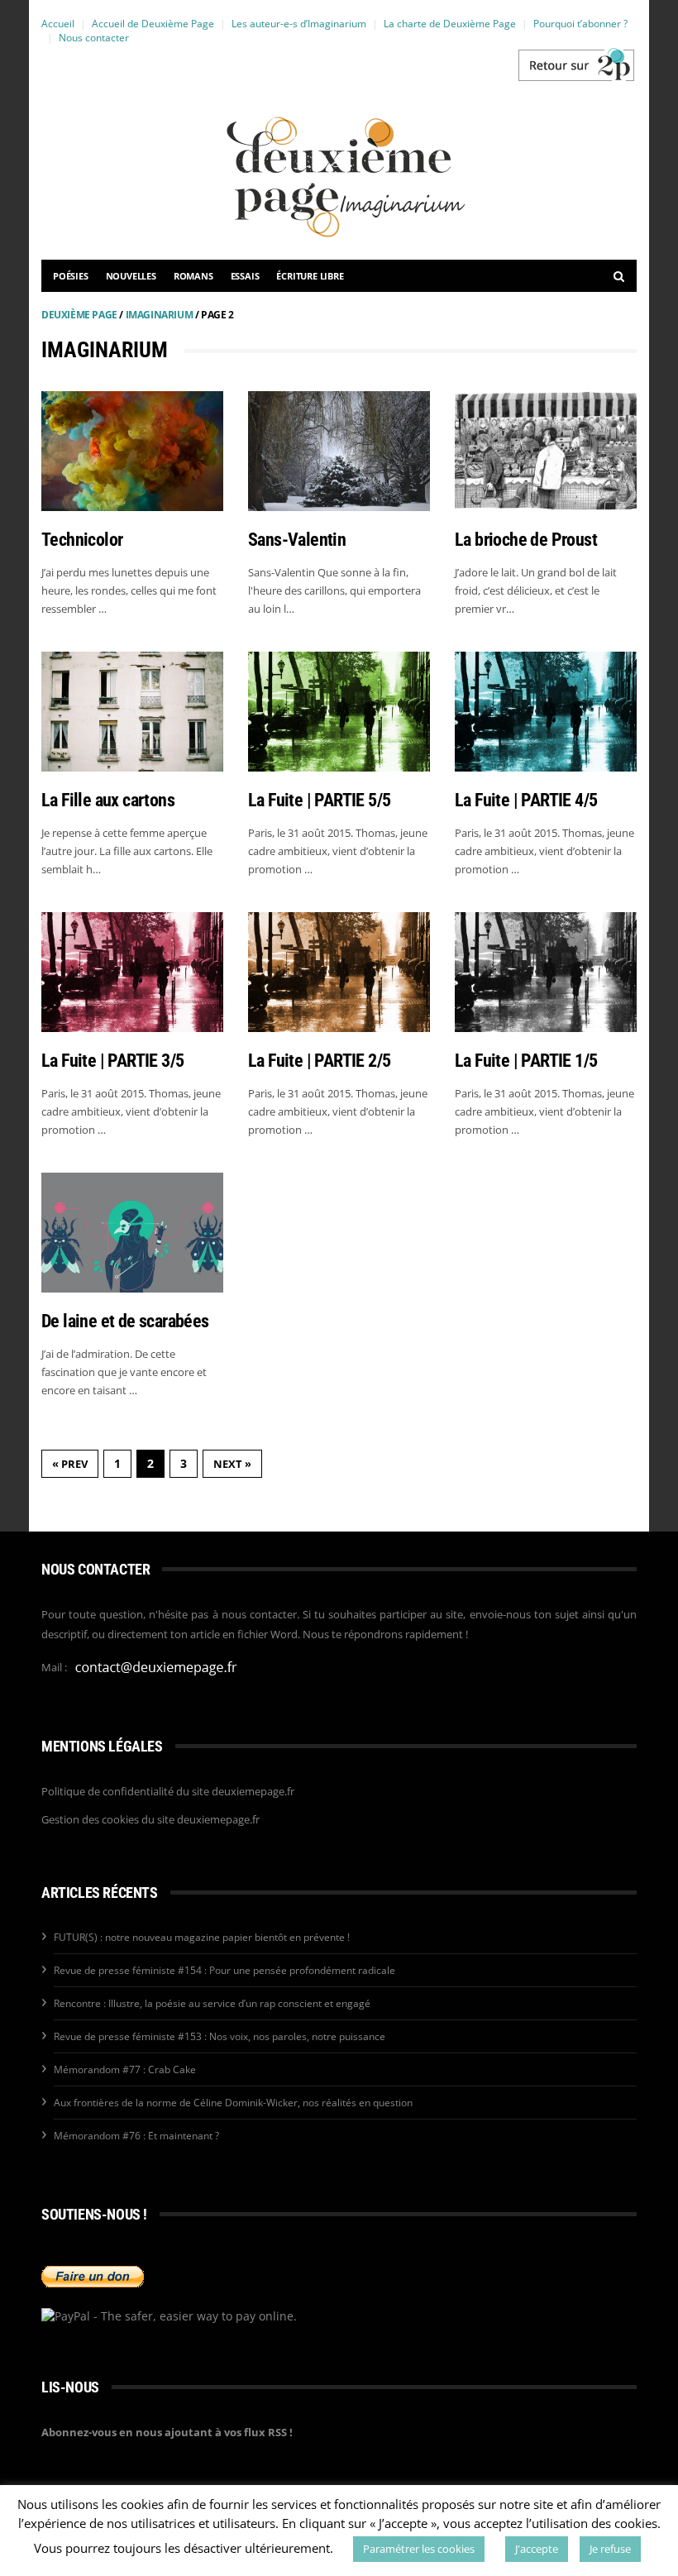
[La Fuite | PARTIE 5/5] (339, 712)
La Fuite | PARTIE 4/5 (526, 800)
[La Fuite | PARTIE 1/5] (546, 972)
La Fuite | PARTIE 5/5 (319, 800)
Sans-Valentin (297, 540)
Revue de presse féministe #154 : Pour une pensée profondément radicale (224, 1970)
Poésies (71, 276)
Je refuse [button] (610, 2549)
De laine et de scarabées (125, 1321)
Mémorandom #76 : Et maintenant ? (136, 2136)
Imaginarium (160, 315)
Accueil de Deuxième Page (153, 24)
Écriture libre (310, 276)
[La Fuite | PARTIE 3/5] (132, 972)
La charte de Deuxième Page (450, 24)
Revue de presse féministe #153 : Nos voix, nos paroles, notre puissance (220, 2036)
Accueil (58, 24)
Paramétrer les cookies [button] (419, 2549)
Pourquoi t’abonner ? (580, 24)
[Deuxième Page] (575, 65)
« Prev (70, 1464)
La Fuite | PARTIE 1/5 (526, 1061)
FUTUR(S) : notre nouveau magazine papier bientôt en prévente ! (202, 1937)
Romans (193, 276)
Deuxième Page (79, 315)
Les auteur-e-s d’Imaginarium (299, 24)
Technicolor (82, 540)
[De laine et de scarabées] (132, 1233)
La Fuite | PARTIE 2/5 (319, 1061)
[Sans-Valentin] (339, 451)
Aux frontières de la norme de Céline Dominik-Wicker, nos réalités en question (233, 2103)
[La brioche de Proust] (546, 451)
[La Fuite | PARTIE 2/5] (339, 972)
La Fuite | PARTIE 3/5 (112, 1061)
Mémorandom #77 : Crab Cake (125, 2069)
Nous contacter (94, 38)
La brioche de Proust (526, 540)
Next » (232, 1464)
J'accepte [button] (537, 2549)
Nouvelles (131, 276)
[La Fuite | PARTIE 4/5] (546, 712)
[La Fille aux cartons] (132, 712)
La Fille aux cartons (108, 800)
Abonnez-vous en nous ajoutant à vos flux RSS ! (167, 2432)
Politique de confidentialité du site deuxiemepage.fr (168, 1791)
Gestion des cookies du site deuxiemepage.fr (150, 1819)
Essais (245, 276)
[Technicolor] (132, 451)
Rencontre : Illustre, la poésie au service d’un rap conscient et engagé (212, 2003)
